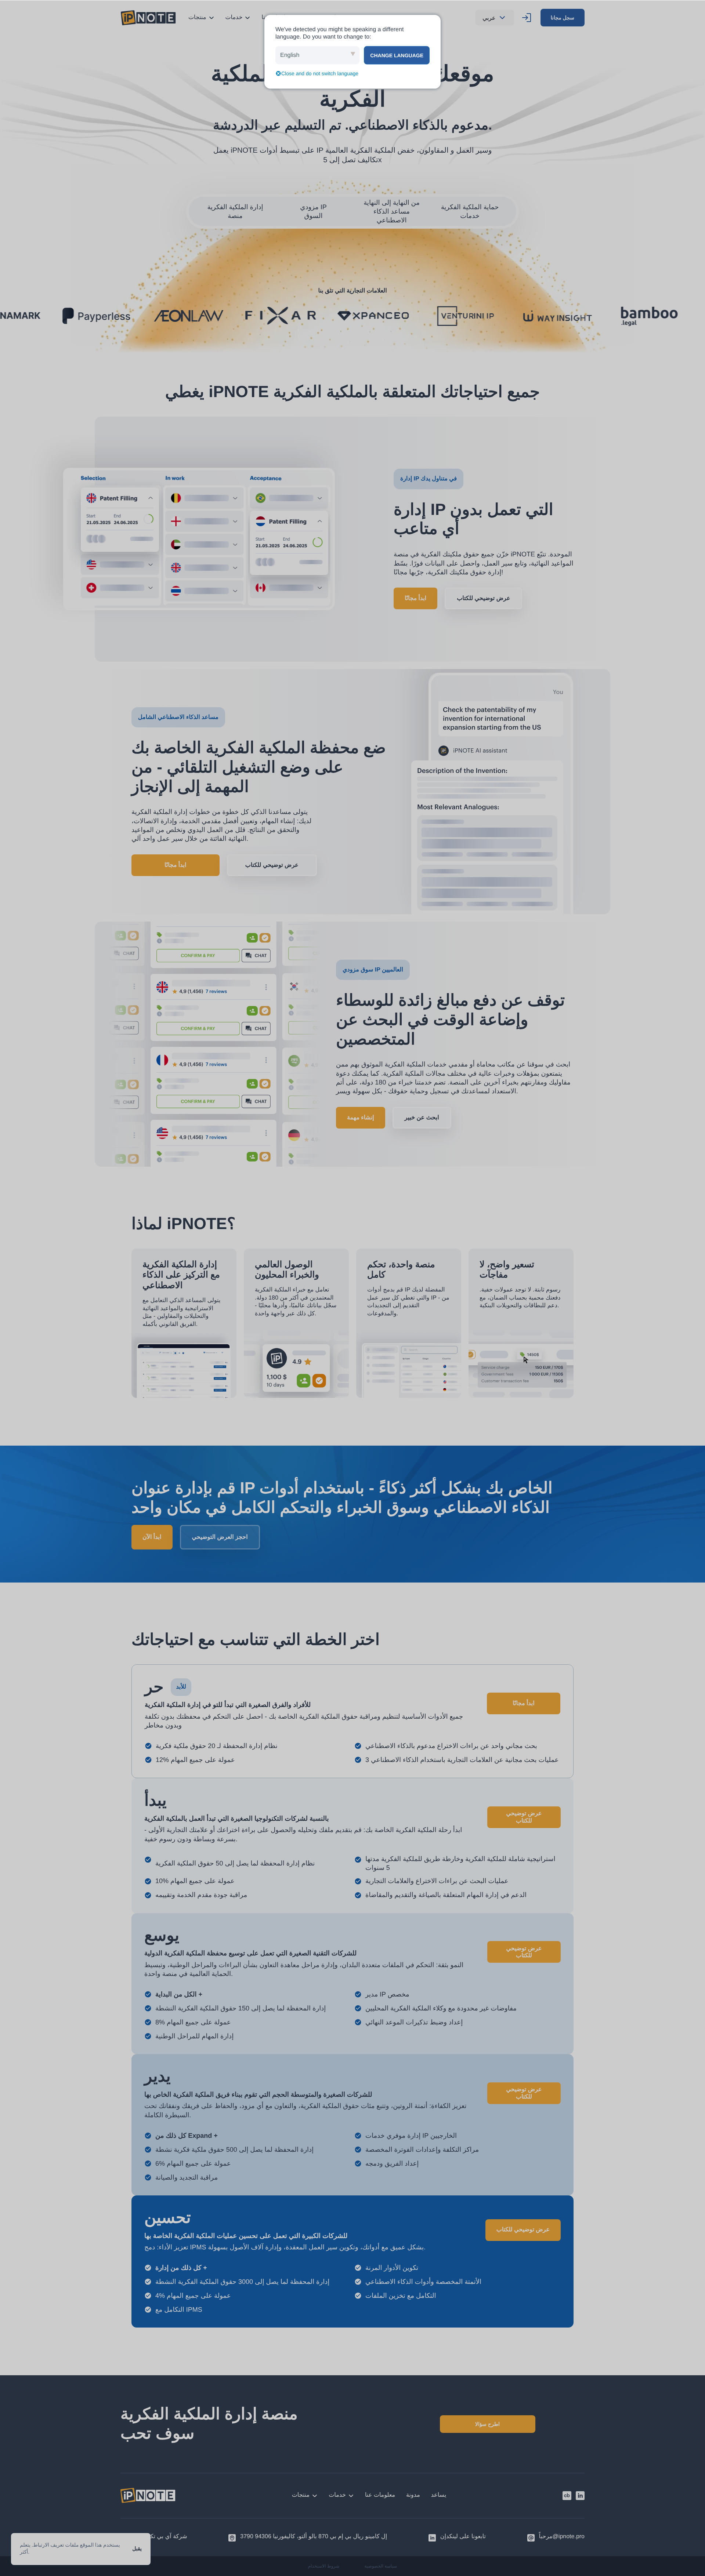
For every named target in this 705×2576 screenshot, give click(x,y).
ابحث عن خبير (422, 1118)
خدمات (234, 17)
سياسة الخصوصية (381, 2566)
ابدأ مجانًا (415, 598)
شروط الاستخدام (324, 2566)
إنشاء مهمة (361, 1118)
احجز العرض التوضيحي (220, 1537)
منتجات (197, 17)
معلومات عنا (380, 2495)
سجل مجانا (563, 18)
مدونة (413, 2495)
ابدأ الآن (152, 1537)
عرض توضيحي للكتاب (483, 598)
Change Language (397, 55)
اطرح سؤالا (487, 2424)
